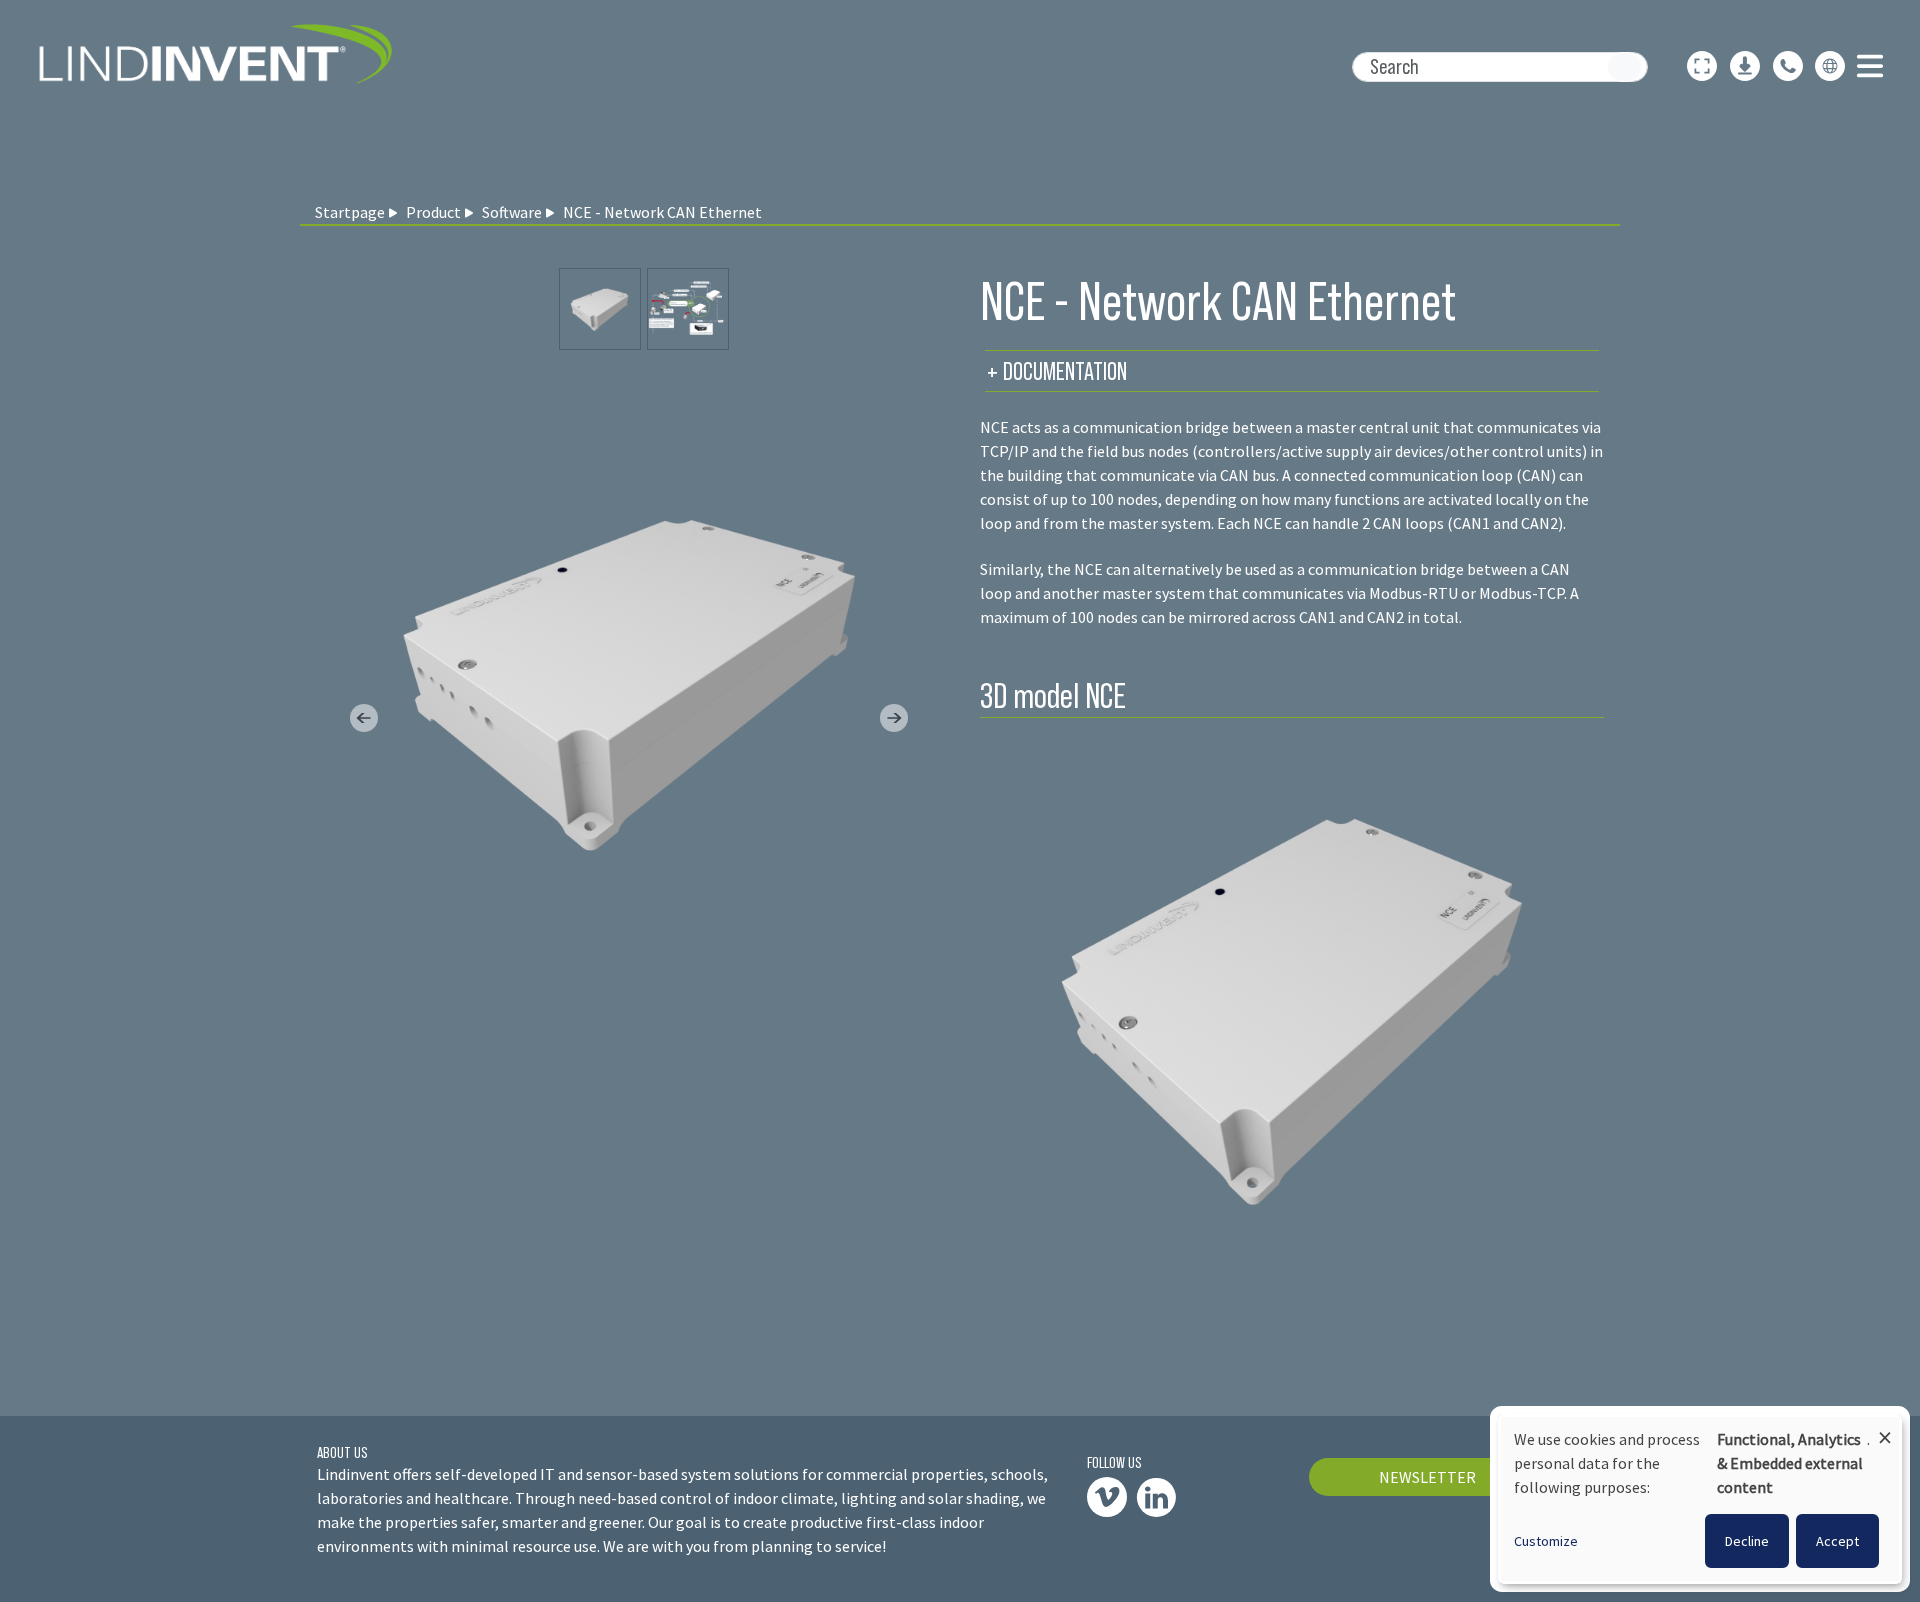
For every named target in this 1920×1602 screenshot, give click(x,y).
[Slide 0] (600, 309)
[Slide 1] (688, 309)
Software (512, 212)
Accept (1837, 1541)
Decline (1747, 1541)
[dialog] (1700, 1499)
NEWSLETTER (1427, 1477)
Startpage (350, 212)
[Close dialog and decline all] (1885, 1428)
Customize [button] (1546, 1541)
